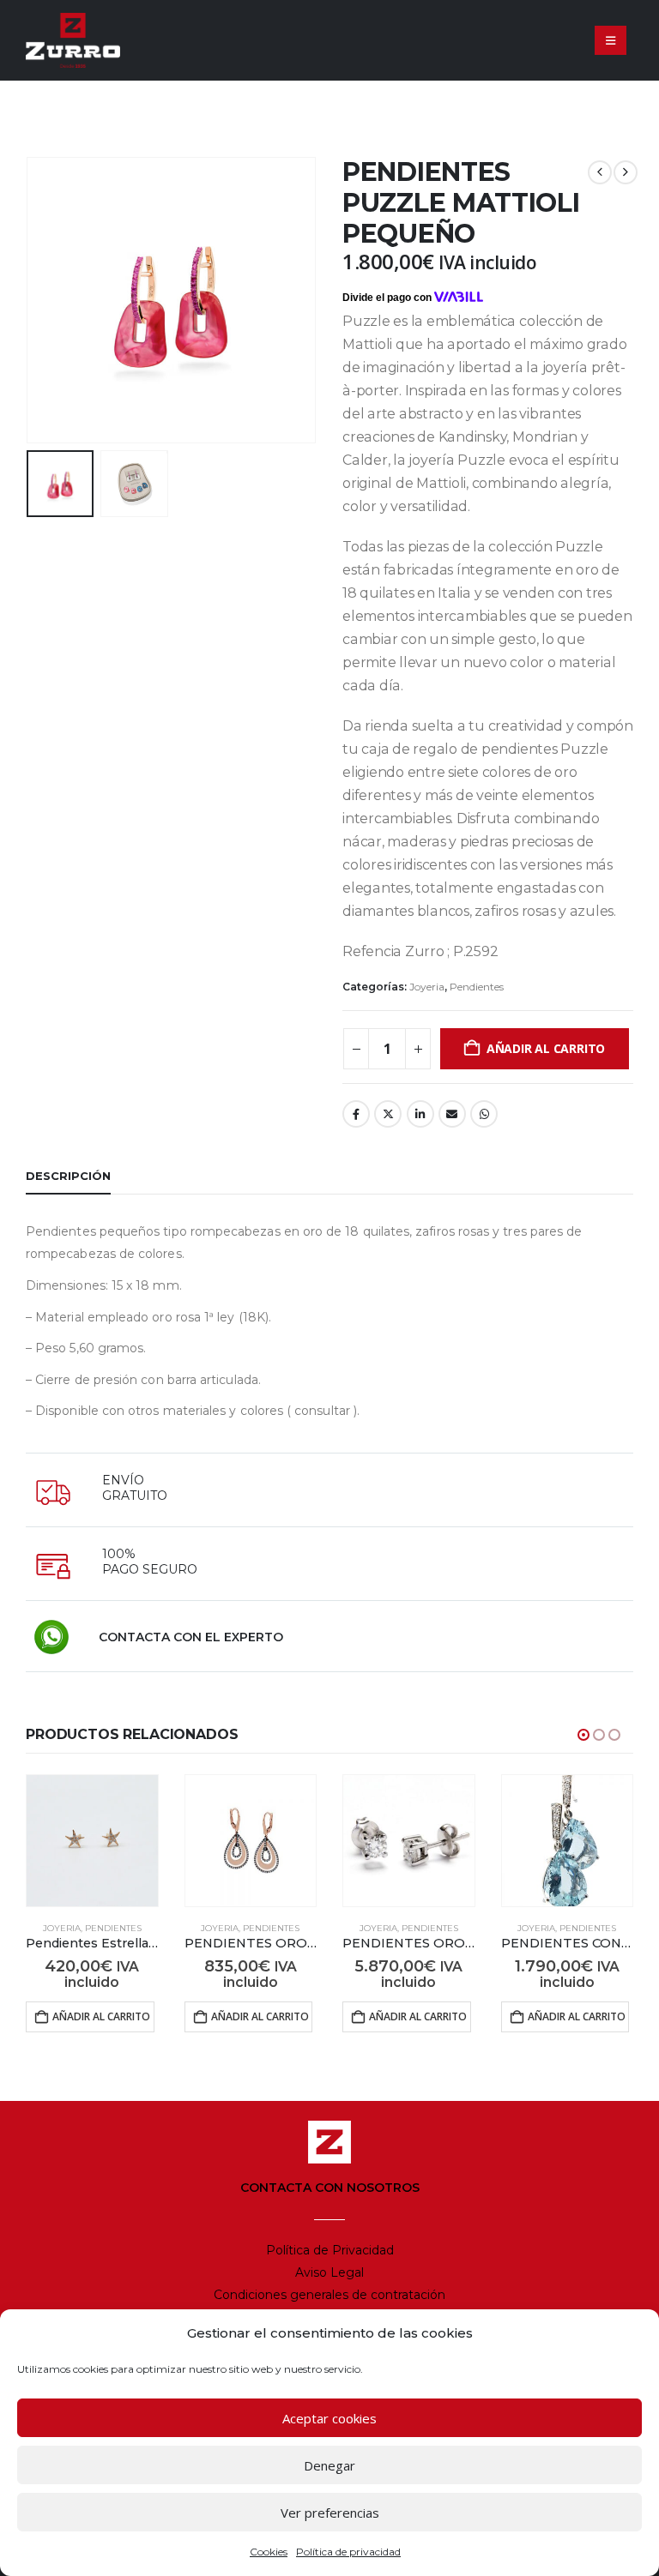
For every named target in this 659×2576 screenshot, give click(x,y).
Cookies (269, 2552)
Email (452, 1114)
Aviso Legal (329, 2272)
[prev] (600, 172)
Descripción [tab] (68, 1176)
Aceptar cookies (329, 2418)
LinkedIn (420, 1114)
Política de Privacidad (330, 2250)
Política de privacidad (348, 2552)
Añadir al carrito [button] (101, 2016)
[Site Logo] (73, 40)
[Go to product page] (92, 1841)
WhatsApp (484, 1114)
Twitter (388, 1114)
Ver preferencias (330, 2513)
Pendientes (477, 987)
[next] (626, 172)
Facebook (356, 1114)
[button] (611, 40)
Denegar (329, 2465)
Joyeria (427, 987)
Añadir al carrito (546, 1048)
